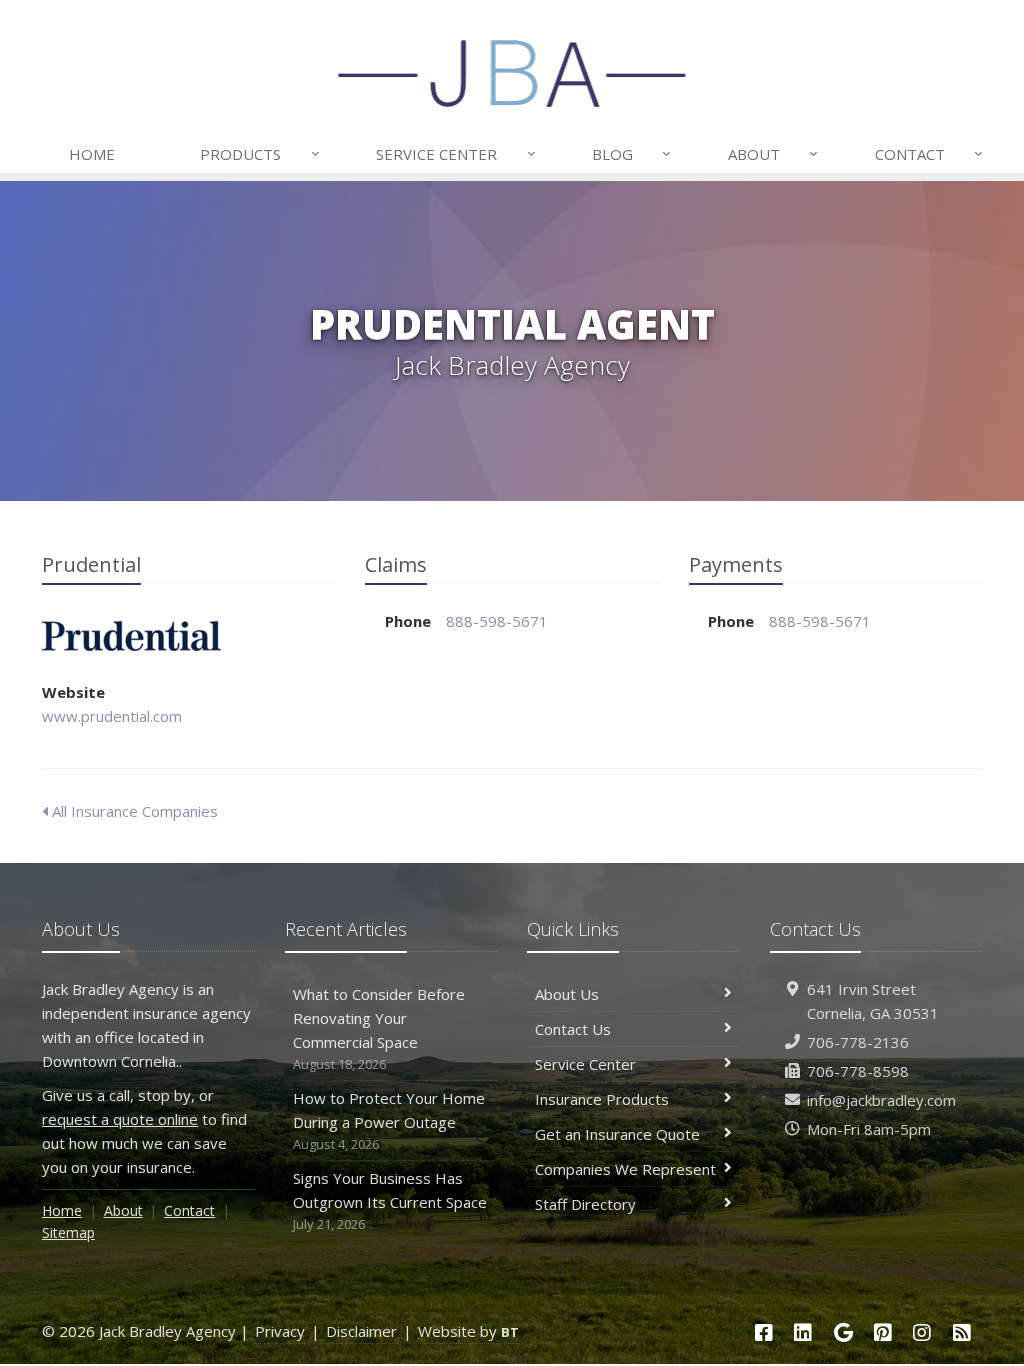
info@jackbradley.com (881, 1100)
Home (92, 154)
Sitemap (68, 1232)
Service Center (455, 153)
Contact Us (573, 1029)
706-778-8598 (858, 1071)
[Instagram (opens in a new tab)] (923, 1332)
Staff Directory (585, 1204)
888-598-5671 (497, 621)
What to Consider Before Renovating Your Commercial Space (379, 1028)
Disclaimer (361, 1331)
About (773, 153)
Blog (631, 153)
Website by (468, 1331)
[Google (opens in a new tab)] (843, 1332)
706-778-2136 (858, 1042)
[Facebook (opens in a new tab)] (764, 1332)
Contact (929, 153)
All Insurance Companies (133, 811)
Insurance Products (602, 1099)
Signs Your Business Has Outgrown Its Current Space (390, 1200)
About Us (567, 994)
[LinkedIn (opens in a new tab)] (803, 1332)
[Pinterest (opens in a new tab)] (883, 1332)
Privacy (280, 1331)
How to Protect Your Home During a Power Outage (389, 1120)
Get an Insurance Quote (617, 1134)
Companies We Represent (625, 1169)
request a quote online (120, 1119)
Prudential (131, 636)
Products (259, 153)
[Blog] (962, 1332)
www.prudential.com (112, 716)
